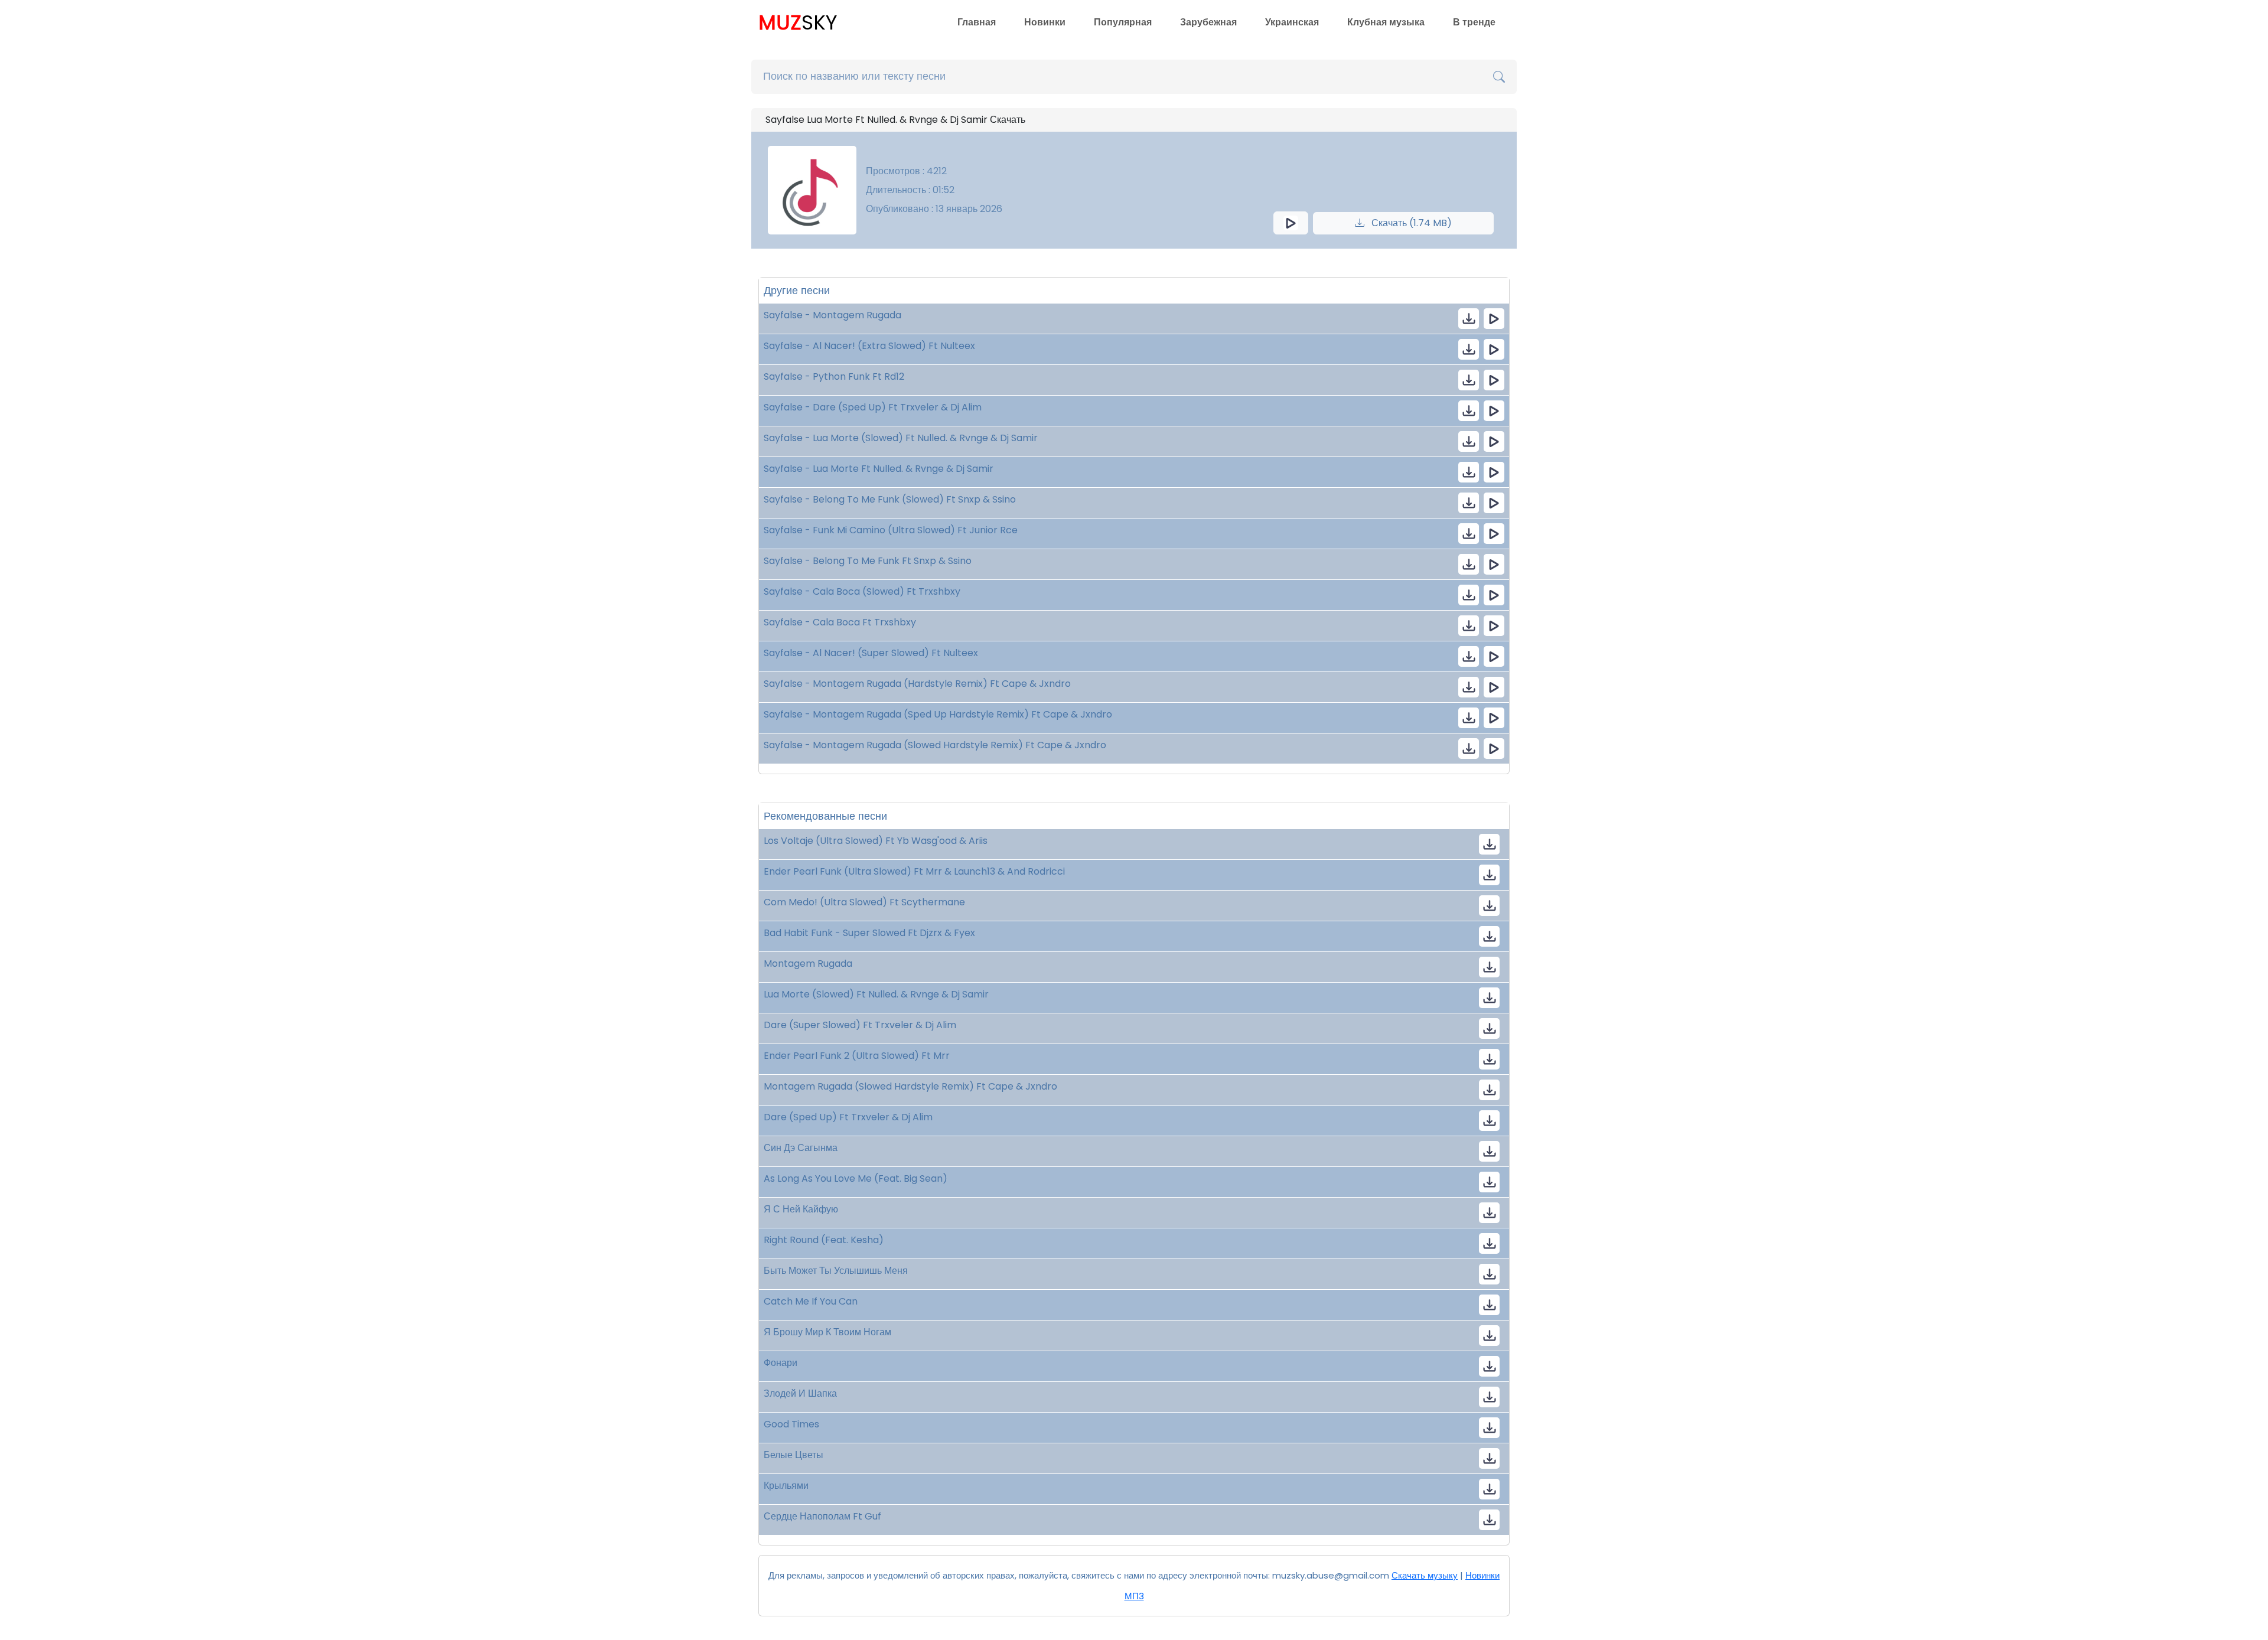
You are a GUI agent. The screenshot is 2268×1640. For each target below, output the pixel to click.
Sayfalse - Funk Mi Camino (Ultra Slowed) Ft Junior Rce (891, 530)
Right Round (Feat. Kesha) (824, 1240)
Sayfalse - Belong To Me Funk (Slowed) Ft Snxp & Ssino (890, 499)
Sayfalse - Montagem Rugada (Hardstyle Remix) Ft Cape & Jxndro (917, 684)
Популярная (1123, 22)
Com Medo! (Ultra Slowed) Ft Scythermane (864, 902)
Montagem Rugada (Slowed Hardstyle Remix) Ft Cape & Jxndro (910, 1086)
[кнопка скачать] (1469, 319)
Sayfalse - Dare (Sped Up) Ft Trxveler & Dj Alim (873, 407)
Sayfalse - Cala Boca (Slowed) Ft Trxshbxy (862, 591)
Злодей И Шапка (800, 1393)
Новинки (1045, 22)
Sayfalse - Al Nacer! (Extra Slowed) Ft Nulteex (869, 346)
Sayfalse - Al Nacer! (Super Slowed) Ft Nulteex (871, 653)
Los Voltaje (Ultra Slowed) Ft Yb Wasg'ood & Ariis (876, 841)
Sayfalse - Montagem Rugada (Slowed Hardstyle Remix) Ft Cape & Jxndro (935, 745)
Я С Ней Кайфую (801, 1209)
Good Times (791, 1424)
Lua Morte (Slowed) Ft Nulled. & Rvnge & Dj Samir (876, 994)
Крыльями (786, 1486)
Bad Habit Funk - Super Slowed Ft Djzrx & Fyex (869, 933)
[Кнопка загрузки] (1489, 844)
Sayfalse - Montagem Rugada (832, 315)
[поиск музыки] (1499, 77)
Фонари (781, 1363)
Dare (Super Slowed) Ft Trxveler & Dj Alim (860, 1025)
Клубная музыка (1386, 22)
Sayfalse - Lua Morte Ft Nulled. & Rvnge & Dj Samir (879, 469)
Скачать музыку (1425, 1575)
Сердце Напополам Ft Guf (822, 1516)
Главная (977, 22)
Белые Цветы (794, 1455)
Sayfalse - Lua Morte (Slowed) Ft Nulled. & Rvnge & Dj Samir (901, 438)
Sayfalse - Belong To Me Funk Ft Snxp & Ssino (868, 561)
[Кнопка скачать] (1489, 1151)
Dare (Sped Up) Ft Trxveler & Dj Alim (848, 1117)
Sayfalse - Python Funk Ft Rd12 (834, 376)
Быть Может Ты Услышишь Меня (836, 1271)
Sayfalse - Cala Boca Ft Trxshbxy (840, 622)
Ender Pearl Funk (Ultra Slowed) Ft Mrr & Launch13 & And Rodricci (914, 871)
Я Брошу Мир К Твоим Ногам (827, 1332)
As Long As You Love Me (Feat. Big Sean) (856, 1178)
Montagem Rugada (808, 964)
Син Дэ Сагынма (801, 1148)
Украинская (1292, 22)
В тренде (1474, 22)
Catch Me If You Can (811, 1301)
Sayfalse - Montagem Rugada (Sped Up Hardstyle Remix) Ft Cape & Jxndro (938, 714)
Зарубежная (1208, 22)
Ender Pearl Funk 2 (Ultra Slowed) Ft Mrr (857, 1056)
